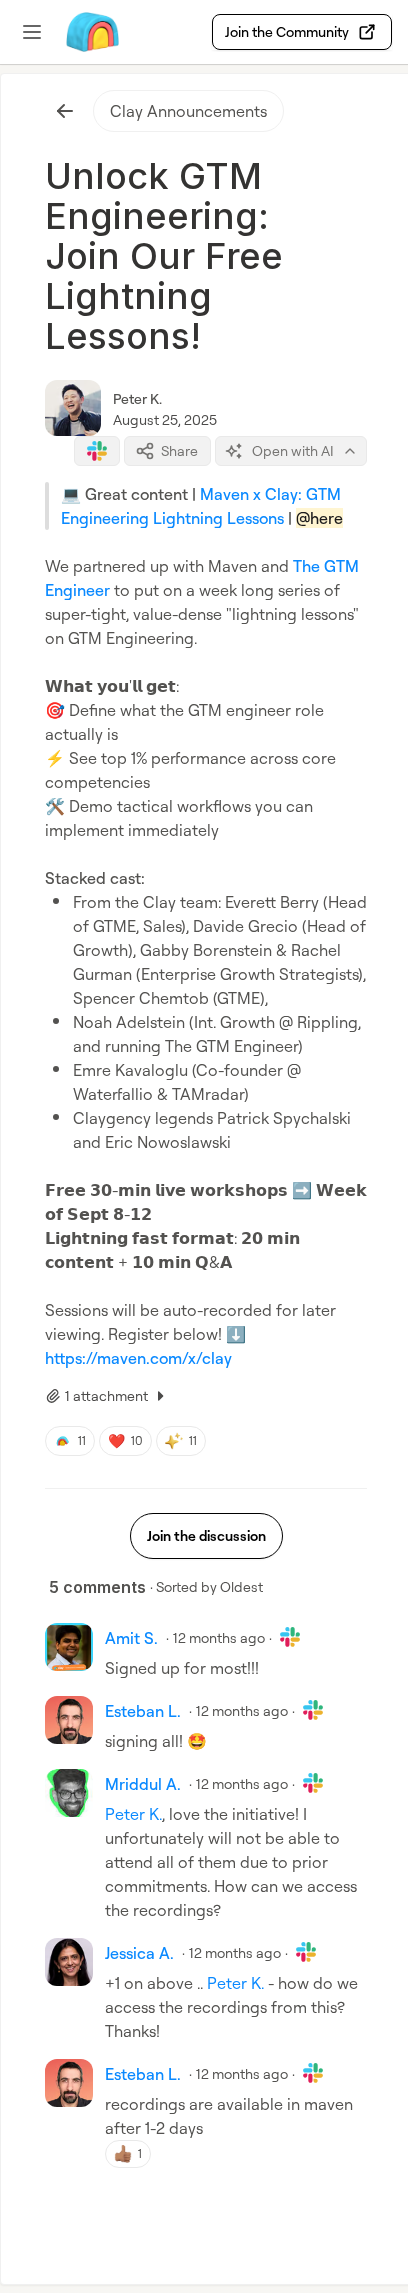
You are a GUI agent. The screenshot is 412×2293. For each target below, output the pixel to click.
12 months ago (219, 1637)
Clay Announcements (188, 111)
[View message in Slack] (97, 451)
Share (179, 450)
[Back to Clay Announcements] (65, 111)
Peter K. (137, 398)
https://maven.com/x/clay (138, 1358)
